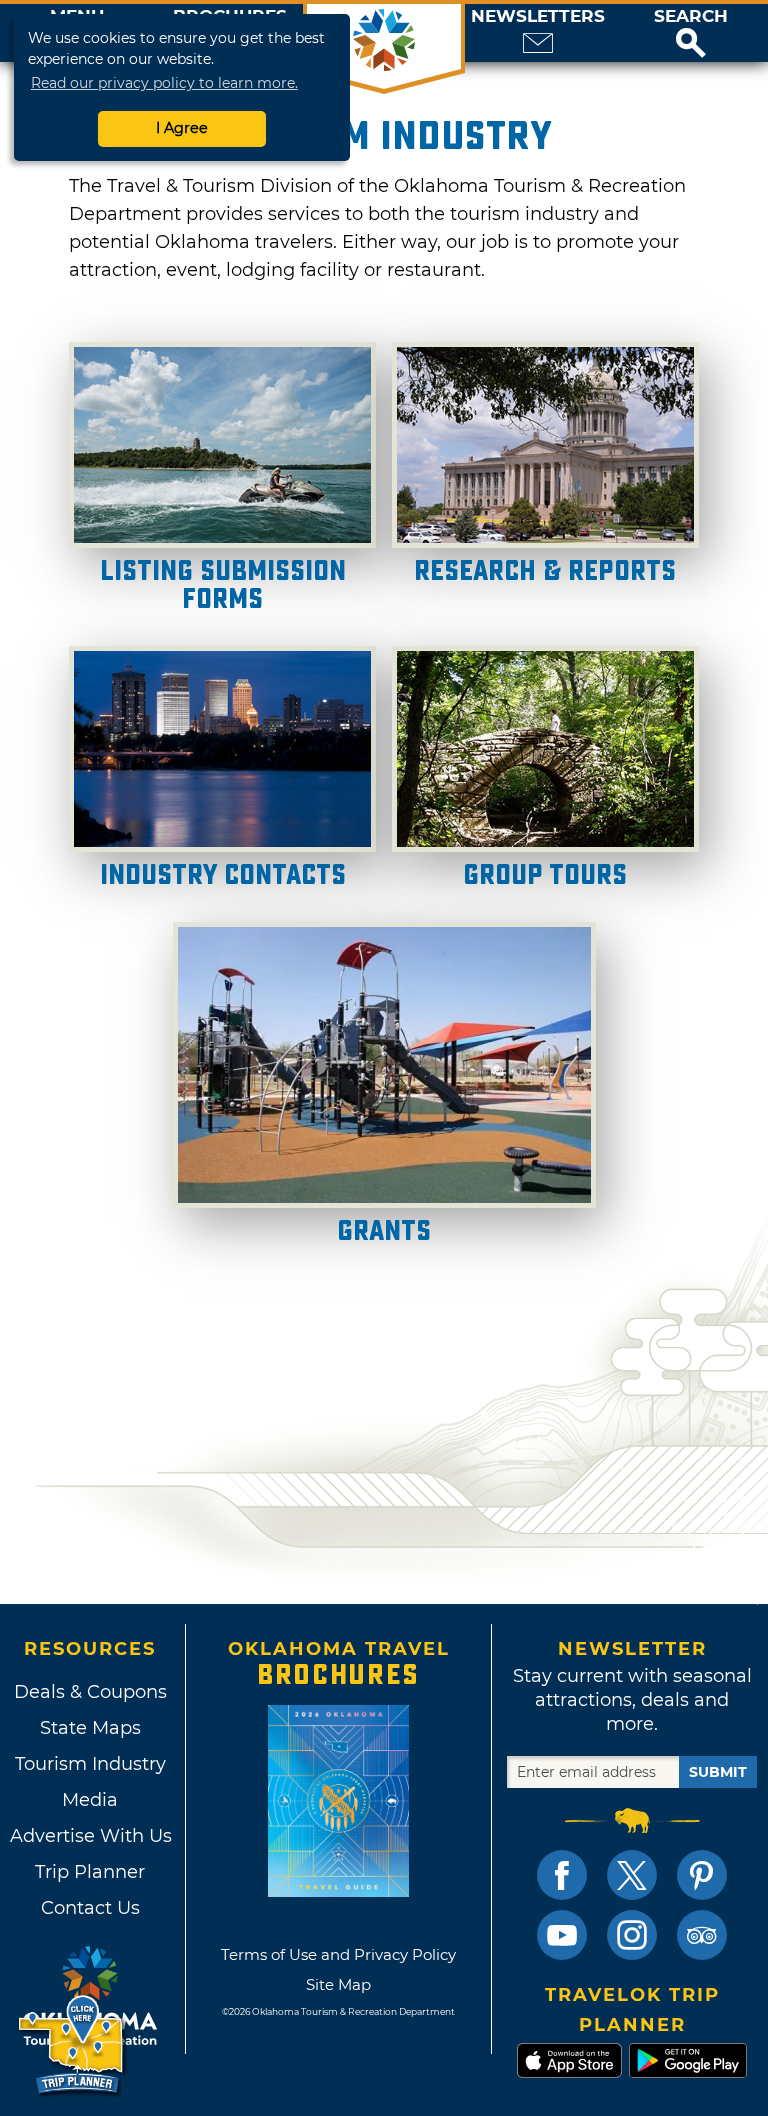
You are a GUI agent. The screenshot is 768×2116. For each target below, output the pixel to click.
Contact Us (90, 1908)
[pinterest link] (702, 1875)
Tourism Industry (90, 1764)
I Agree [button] (182, 128)
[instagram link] (632, 1935)
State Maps (90, 1728)
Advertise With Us (90, 1836)
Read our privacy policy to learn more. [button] (164, 83)
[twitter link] (632, 1875)
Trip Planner (90, 1872)
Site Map (338, 1984)
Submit (718, 1772)
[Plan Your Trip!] (72, 2045)
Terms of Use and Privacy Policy (338, 1954)
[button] (691, 33)
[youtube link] (562, 1935)
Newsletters (538, 16)
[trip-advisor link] (702, 1935)
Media (90, 1800)
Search (691, 16)
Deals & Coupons (90, 1692)
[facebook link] (562, 1875)
